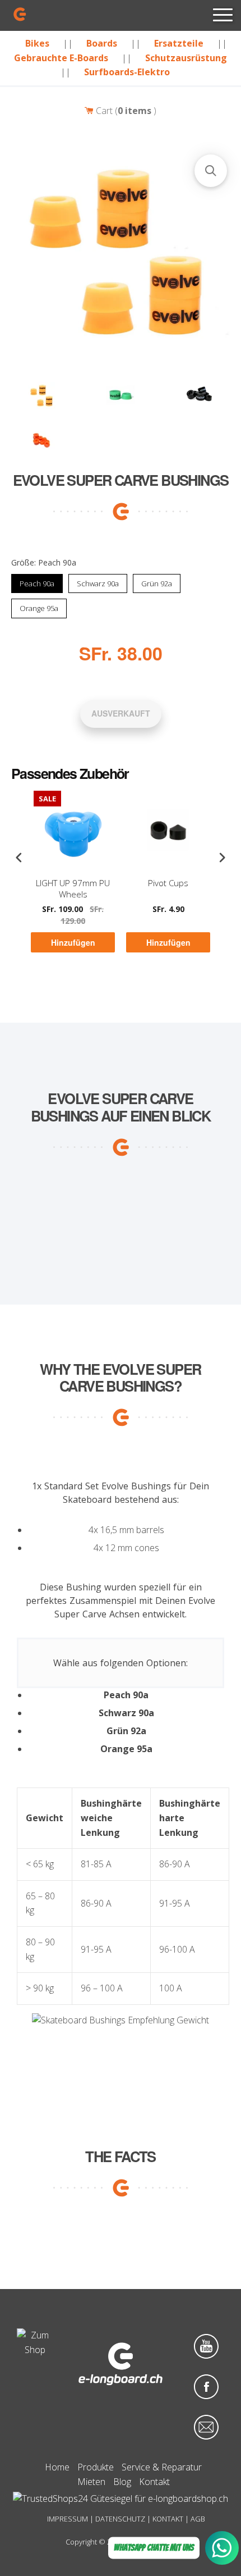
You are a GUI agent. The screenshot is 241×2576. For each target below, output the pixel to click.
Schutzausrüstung (186, 58)
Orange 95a (39, 607)
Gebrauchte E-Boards (61, 58)
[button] (211, 171)
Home (57, 2467)
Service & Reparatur (162, 2467)
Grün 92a (157, 581)
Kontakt (154, 2482)
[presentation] (19, 858)
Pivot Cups (168, 884)
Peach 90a (37, 581)
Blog (122, 2482)
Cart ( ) (125, 111)
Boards (102, 43)
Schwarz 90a (98, 581)
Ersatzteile (179, 43)
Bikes (37, 43)
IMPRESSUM (68, 2519)
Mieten (91, 2482)
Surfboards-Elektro (127, 72)
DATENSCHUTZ (120, 2519)
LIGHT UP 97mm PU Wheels (73, 889)
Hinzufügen (73, 943)
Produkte (96, 2467)
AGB (198, 2519)
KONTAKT (168, 2519)
